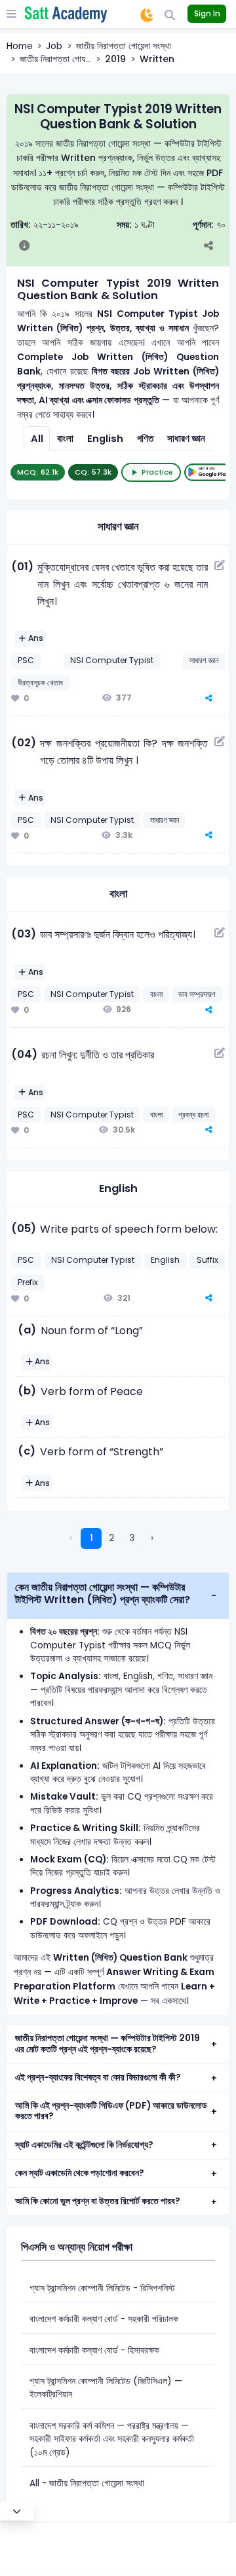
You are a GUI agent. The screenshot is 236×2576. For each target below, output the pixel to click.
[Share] (215, 247)
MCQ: (38, 472)
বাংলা (65, 439)
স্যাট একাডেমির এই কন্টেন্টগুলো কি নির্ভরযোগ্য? (84, 2145)
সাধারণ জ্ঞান (186, 439)
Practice (157, 472)
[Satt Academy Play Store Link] (208, 472)
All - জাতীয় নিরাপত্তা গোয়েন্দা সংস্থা (87, 2483)
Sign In (207, 13)
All (37, 439)
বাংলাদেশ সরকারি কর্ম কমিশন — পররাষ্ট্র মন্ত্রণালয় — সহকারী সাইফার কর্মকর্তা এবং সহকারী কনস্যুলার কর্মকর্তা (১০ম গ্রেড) (112, 2439)
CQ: (93, 472)
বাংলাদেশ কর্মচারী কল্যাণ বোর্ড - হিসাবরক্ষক (94, 2350)
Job (54, 46)
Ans (36, 638)
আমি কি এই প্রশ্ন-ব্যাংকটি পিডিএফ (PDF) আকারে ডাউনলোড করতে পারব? (111, 2111)
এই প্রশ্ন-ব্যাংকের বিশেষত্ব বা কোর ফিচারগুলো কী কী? (98, 2077)
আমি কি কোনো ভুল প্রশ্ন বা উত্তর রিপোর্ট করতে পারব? (98, 2201)
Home (20, 46)
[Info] (25, 247)
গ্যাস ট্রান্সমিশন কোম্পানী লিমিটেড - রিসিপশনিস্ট (102, 2288)
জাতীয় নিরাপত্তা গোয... (55, 59)
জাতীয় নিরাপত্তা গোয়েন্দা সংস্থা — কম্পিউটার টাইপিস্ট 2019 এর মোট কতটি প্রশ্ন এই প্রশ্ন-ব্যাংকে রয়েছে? (108, 2044)
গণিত (145, 439)
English (105, 439)
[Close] (17, 2511)
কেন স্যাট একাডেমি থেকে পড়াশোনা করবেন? (80, 2173)
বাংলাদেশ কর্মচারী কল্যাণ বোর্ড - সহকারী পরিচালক (104, 2319)
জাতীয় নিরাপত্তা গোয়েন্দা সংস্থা (124, 46)
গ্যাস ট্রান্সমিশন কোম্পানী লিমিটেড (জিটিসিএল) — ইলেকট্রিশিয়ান (106, 2388)
